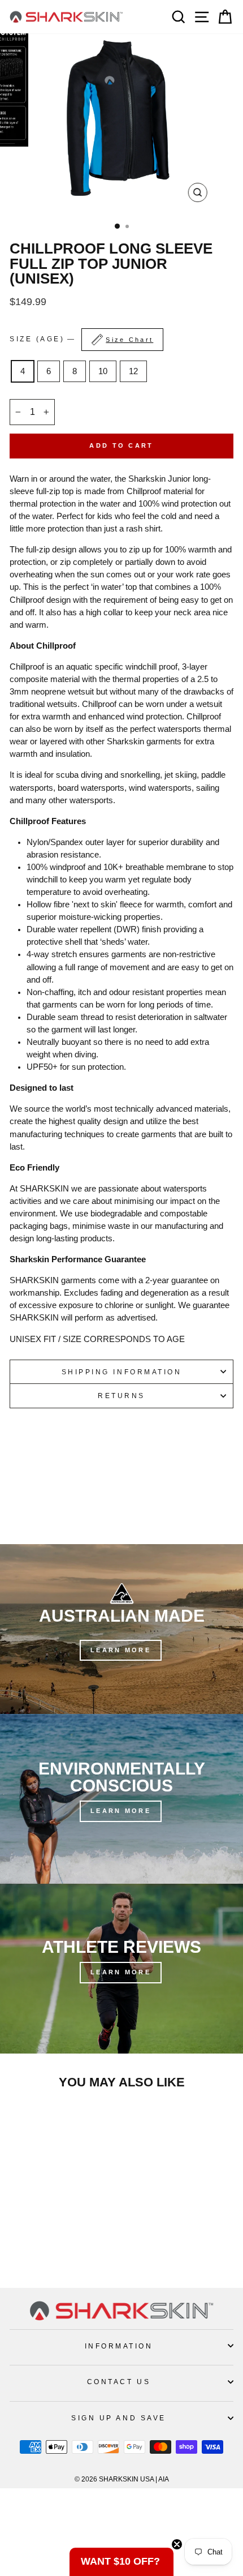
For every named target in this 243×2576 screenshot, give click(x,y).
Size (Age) (81, 339)
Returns (121, 1396)
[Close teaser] (177, 2544)
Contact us (119, 2382)
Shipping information (122, 1372)
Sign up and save (119, 2418)
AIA (164, 2479)
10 (103, 371)
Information (119, 2346)
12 (133, 371)
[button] (121, 2562)
